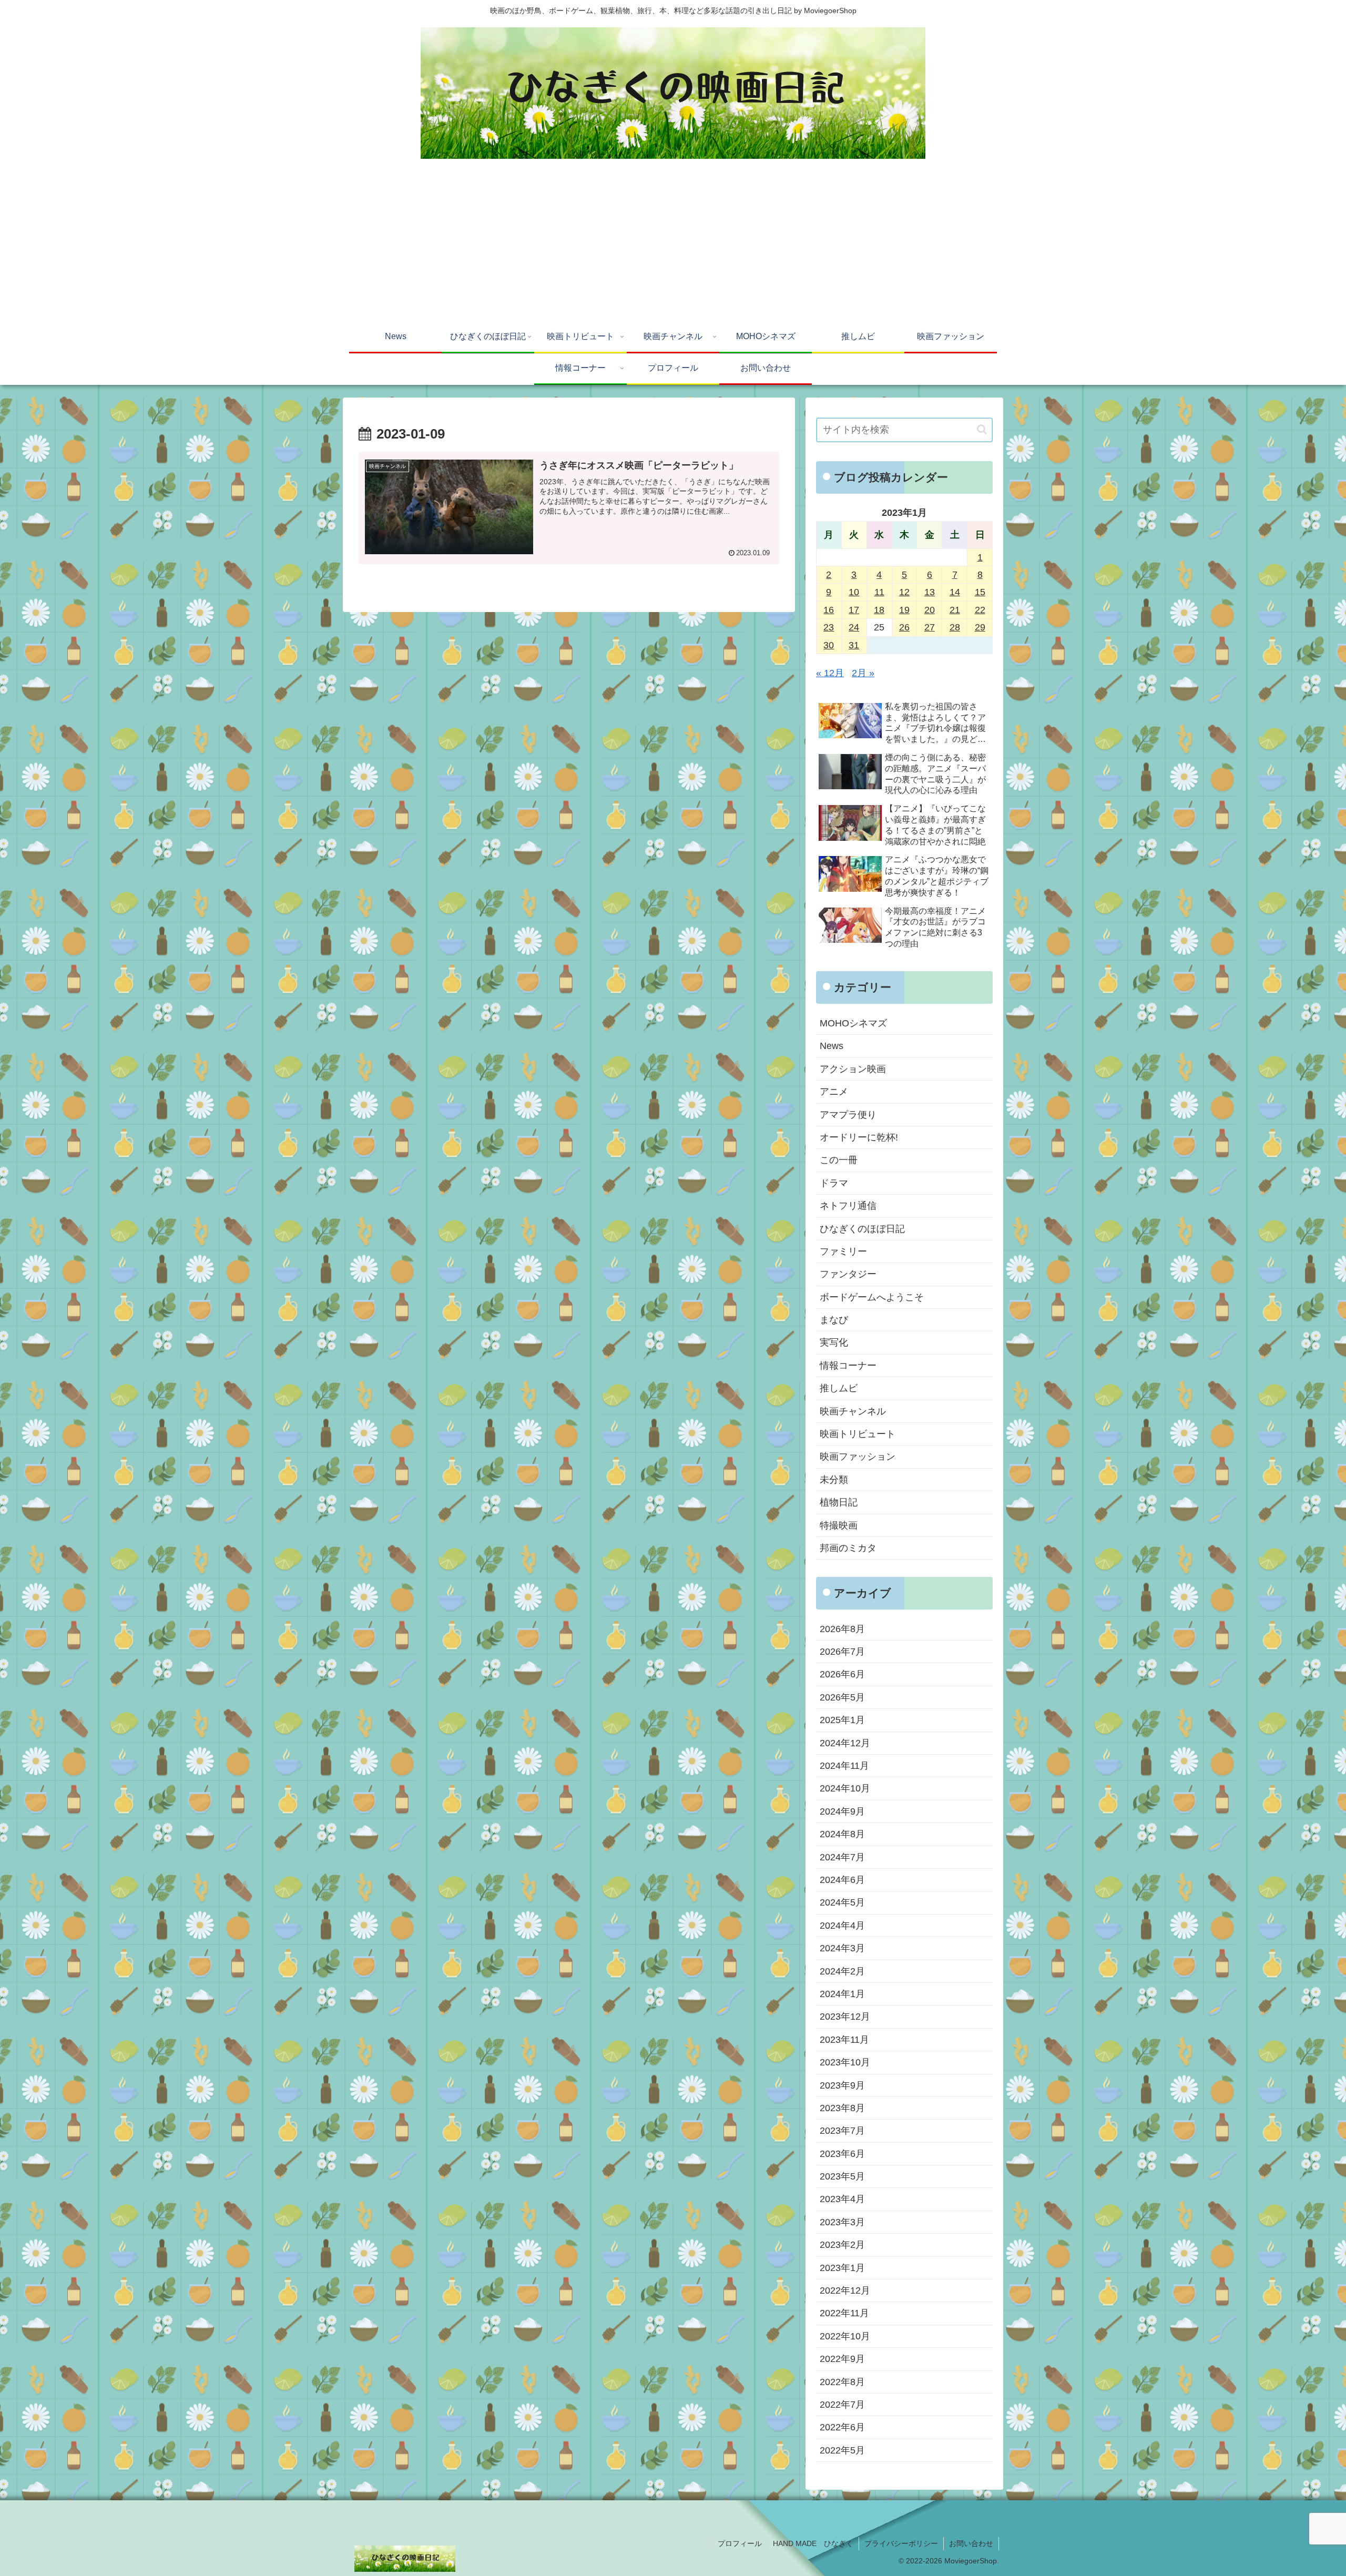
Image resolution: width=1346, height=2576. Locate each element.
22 (980, 610)
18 (879, 610)
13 (930, 592)
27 (930, 627)
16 (829, 610)
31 (854, 645)
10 (854, 592)
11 (879, 592)
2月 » (863, 673)
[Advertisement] (673, 243)
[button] (982, 429)
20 (930, 610)
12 (904, 592)
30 (829, 645)
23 (829, 627)
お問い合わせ (971, 2543)
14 (955, 592)
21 (955, 610)
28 (955, 627)
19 (904, 610)
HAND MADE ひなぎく (813, 2543)
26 (904, 627)
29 (980, 627)
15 (980, 592)
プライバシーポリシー (901, 2543)
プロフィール (740, 2543)
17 (854, 610)
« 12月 (830, 673)
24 (854, 627)
